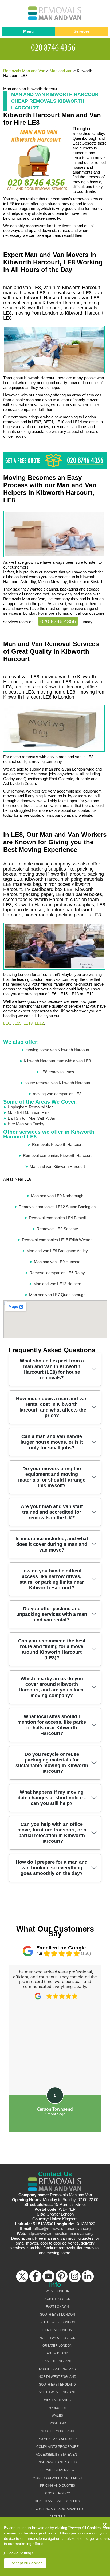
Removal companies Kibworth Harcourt (57, 1156)
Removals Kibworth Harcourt (57, 1145)
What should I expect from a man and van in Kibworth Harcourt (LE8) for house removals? (52, 1369)
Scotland (57, 2423)
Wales (57, 2416)
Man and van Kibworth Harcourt (57, 1167)
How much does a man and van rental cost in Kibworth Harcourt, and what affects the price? (52, 1407)
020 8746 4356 (58, 621)
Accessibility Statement (57, 2455)
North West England (57, 2377)
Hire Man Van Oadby (26, 1124)
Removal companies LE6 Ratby (57, 1273)
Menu (28, 31)
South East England (57, 2385)
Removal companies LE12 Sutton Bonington (57, 1207)
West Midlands (57, 2400)
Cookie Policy (58, 2493)
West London (58, 2291)
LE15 (17, 1023)
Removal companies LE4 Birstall (57, 1218)
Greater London (57, 2346)
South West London (57, 2322)
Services (82, 31)
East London (57, 2307)
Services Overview (57, 2470)
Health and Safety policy (58, 2501)
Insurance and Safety (58, 2462)
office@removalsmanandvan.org (62, 2229)
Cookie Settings (20, 2553)
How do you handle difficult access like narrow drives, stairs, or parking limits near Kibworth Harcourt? (52, 1579)
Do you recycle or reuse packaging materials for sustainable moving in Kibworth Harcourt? (52, 1763)
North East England (58, 2369)
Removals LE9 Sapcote (57, 1229)
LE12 (39, 1023)
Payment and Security (57, 2439)
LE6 (7, 1023)
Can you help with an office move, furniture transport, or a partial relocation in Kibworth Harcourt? (52, 1833)
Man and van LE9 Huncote (57, 1262)
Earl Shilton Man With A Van (32, 1118)
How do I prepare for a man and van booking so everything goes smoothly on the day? (52, 1868)
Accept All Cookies (27, 2563)
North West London (58, 2338)
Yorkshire (58, 2408)
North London (57, 2299)
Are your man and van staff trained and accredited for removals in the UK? (52, 1512)
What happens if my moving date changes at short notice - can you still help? (52, 1798)
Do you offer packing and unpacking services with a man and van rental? (52, 1614)
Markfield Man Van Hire (28, 1113)
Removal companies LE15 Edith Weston (57, 1240)
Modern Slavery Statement (58, 2478)
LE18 (28, 1023)
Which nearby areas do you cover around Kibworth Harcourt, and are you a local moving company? (52, 1687)
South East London (58, 2315)
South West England (58, 2392)
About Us (58, 2517)
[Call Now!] (55, 47)
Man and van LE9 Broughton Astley (57, 1251)
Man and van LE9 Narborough (57, 1196)
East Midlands (58, 2353)
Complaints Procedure (58, 2447)
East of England (57, 2361)
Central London (57, 2330)
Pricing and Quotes (58, 2486)
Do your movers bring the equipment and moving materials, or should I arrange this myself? (52, 1477)
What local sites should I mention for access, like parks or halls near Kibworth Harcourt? (52, 1725)
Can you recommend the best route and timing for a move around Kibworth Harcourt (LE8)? (52, 1649)
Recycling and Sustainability (58, 2509)
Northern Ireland (58, 2431)
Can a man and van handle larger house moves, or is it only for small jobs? (52, 1442)
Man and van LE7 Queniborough (57, 1295)
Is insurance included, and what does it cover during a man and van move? (52, 1544)
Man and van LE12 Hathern (57, 1284)
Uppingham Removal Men (31, 1107)
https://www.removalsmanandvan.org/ (60, 2233)
